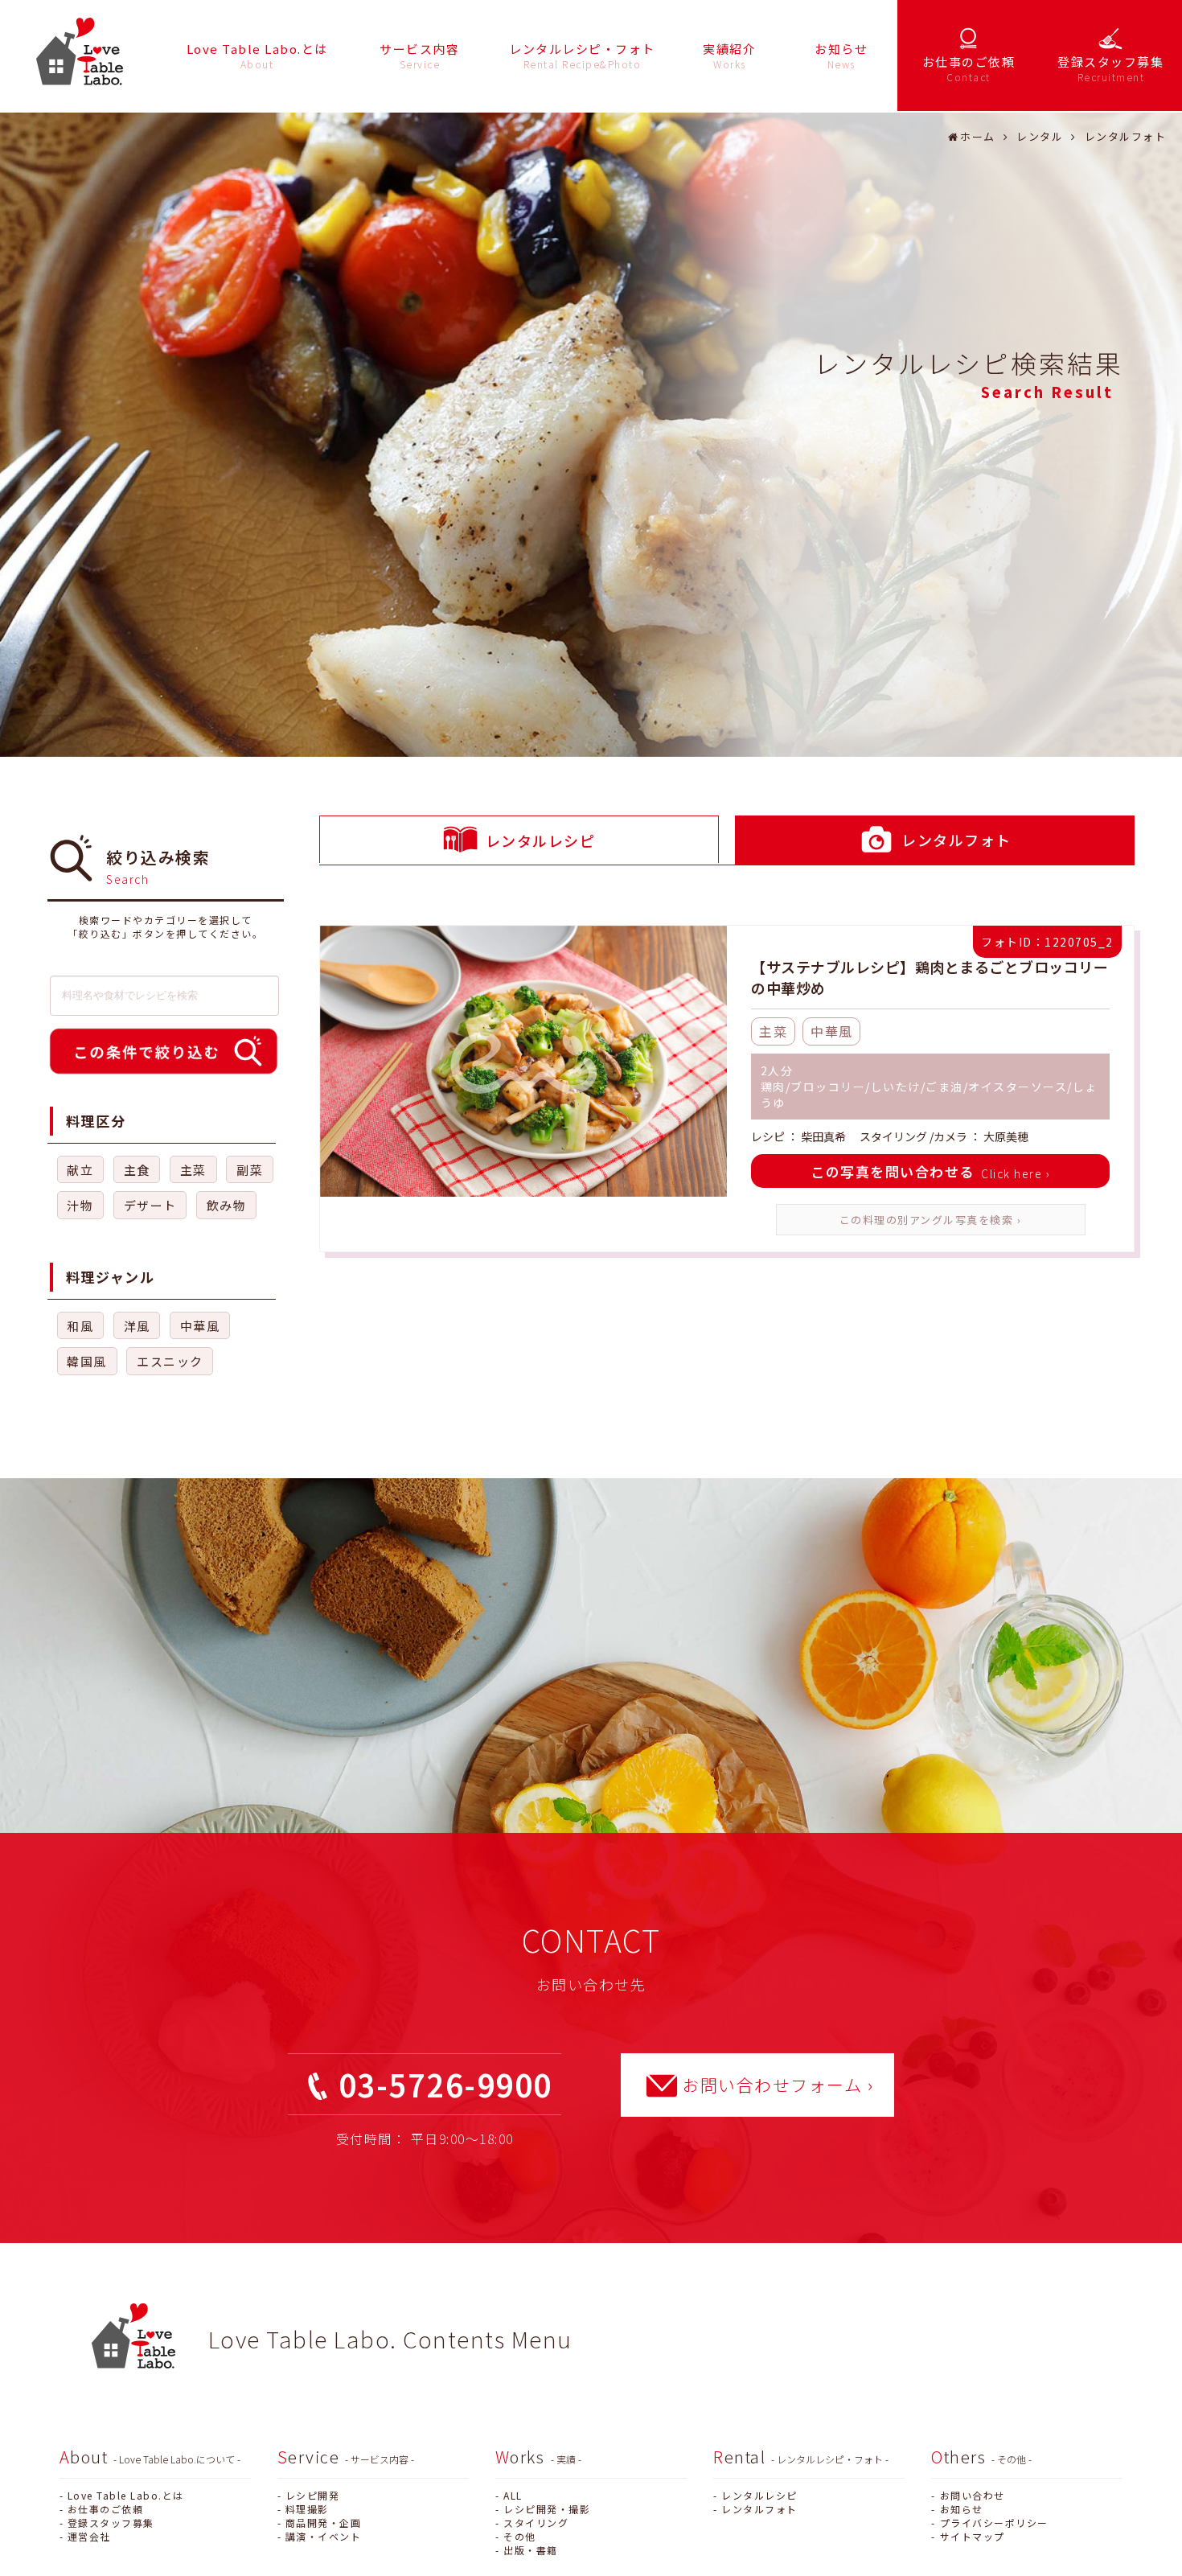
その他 (520, 2536)
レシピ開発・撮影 (547, 2509)
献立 (80, 1170)
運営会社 (89, 2536)
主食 (137, 1170)
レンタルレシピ (759, 2495)
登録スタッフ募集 (111, 2523)
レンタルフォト (759, 2509)
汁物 (80, 1205)
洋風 (137, 1326)
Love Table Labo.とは (126, 2495)
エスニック (170, 1361)
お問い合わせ (972, 2495)
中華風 (200, 1326)
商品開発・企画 (324, 2523)
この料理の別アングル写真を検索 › (931, 1220)
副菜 (250, 1170)
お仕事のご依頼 (106, 2509)
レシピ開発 (313, 2495)
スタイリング (536, 2523)
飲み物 (227, 1205)
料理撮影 (307, 2509)
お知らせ (961, 2509)
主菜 (193, 1170)
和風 (80, 1326)
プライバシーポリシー (994, 2523)
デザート (150, 1205)
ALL (513, 2495)
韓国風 (87, 1361)
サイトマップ (972, 2536)
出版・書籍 (531, 2550)
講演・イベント (324, 2536)
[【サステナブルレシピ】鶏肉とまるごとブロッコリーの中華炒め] (523, 1063)
